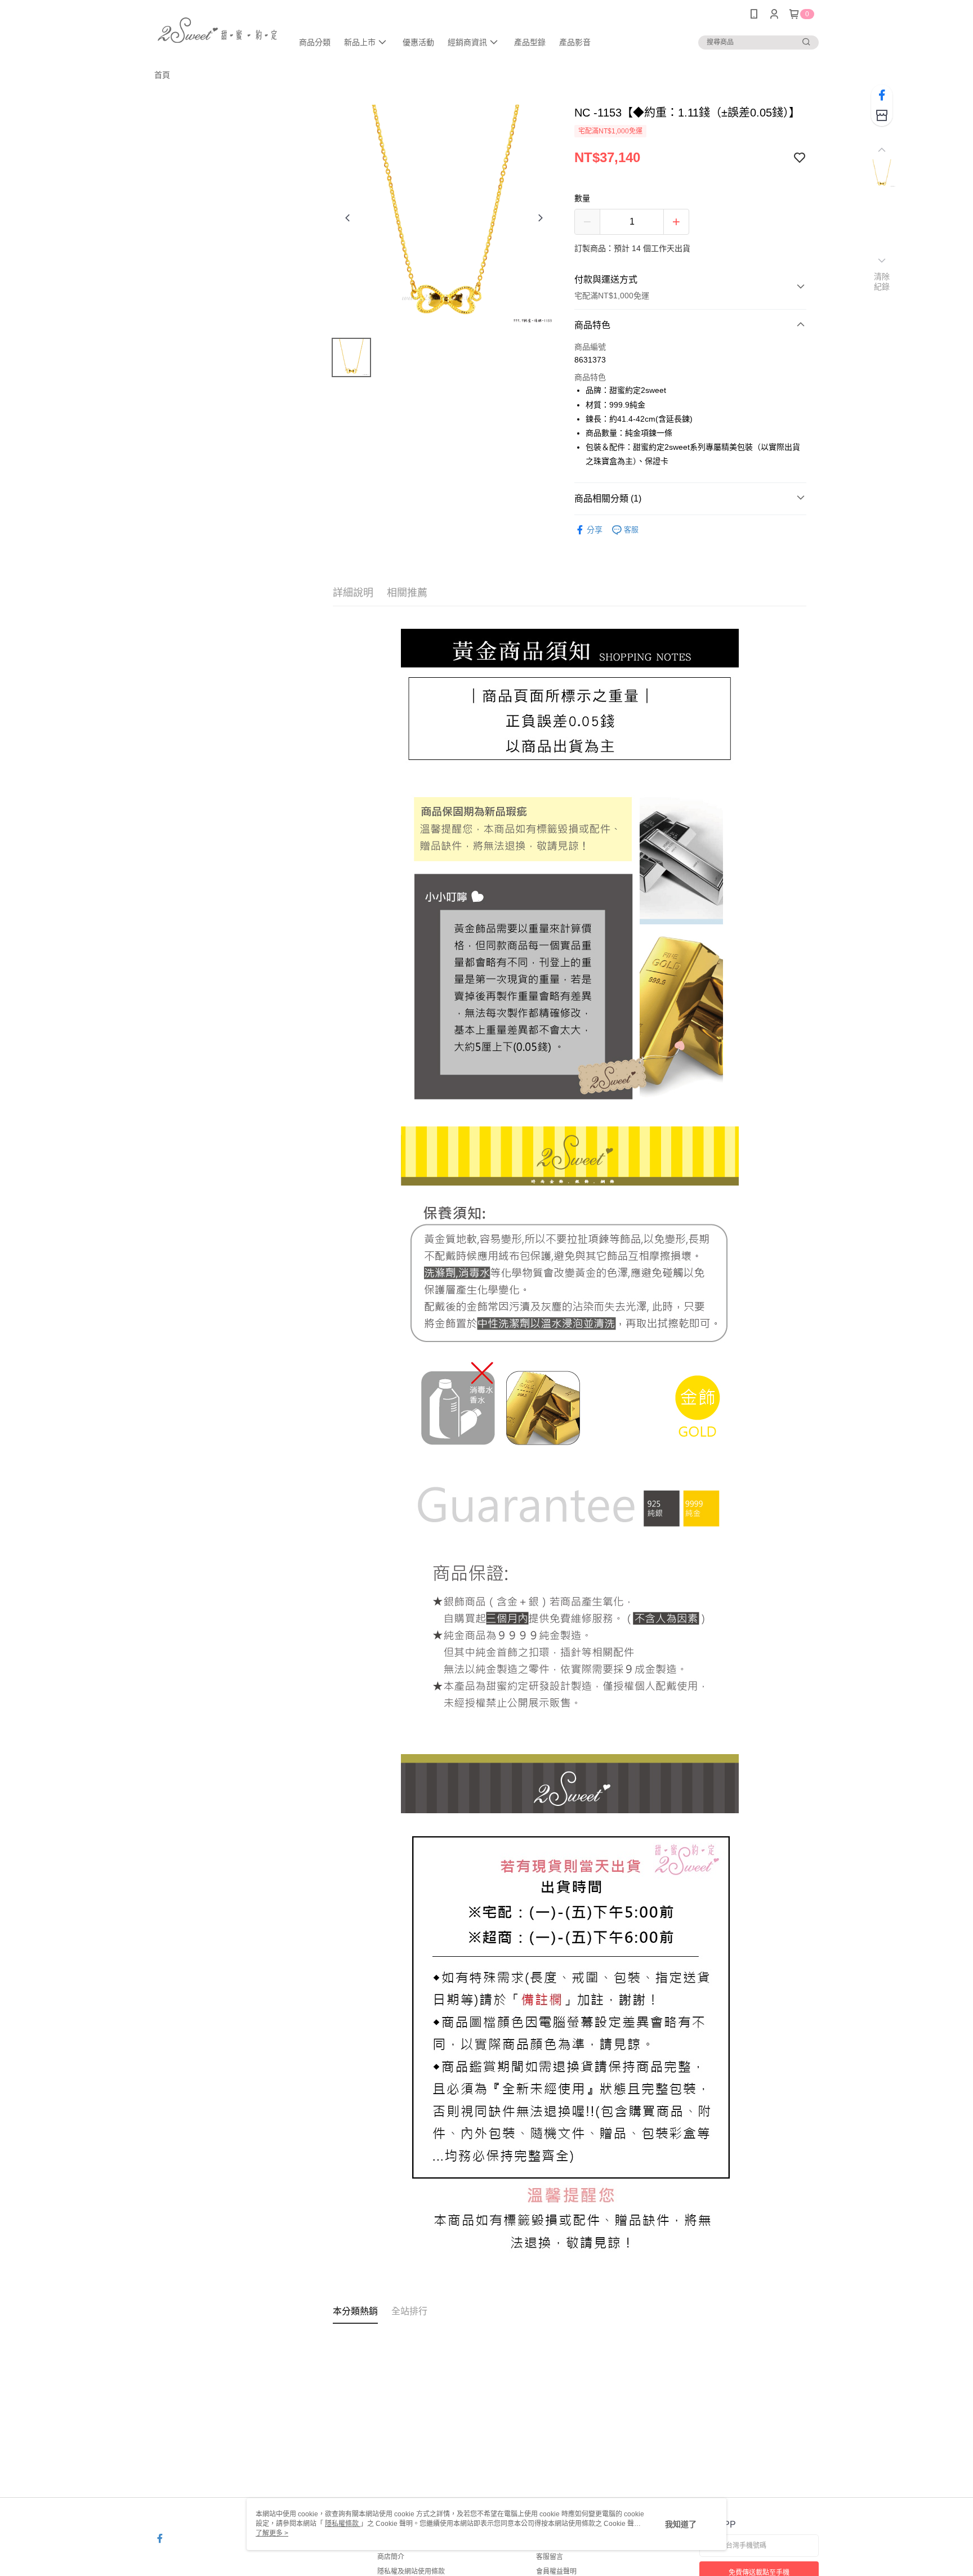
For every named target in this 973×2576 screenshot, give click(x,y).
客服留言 (550, 2557)
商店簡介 (391, 2557)
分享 (595, 530)
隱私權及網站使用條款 (411, 2571)
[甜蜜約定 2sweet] (217, 30)
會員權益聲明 (556, 2571)
